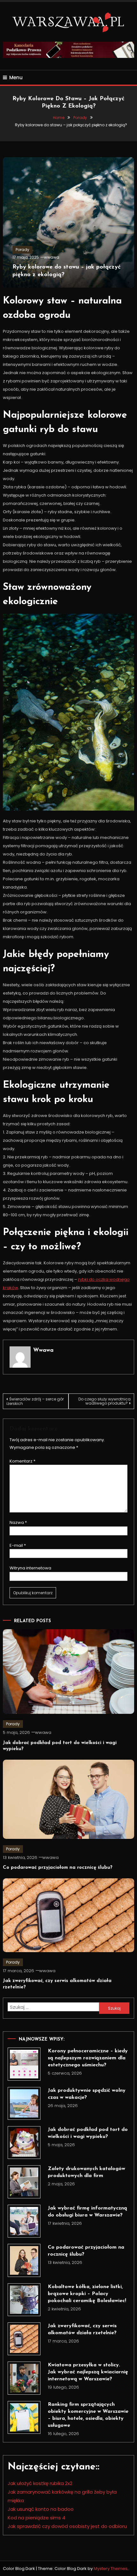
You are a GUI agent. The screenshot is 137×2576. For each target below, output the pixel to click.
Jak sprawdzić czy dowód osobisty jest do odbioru (67, 2526)
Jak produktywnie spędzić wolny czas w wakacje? (87, 2094)
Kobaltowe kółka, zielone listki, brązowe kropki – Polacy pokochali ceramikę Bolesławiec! (87, 2294)
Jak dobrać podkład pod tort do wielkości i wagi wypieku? (88, 2133)
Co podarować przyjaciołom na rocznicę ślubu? (58, 1868)
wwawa (52, 257)
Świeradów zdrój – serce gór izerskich (35, 1401)
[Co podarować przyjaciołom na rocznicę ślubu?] (24, 2260)
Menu (16, 77)
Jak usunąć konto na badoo (41, 2509)
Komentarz (22, 1461)
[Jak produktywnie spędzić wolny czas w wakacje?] (24, 2103)
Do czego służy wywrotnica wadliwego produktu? (105, 1401)
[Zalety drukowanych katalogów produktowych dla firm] (24, 2182)
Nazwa (18, 1522)
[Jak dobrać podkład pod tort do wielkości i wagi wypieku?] (24, 2143)
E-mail (18, 1545)
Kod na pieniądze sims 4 (36, 2518)
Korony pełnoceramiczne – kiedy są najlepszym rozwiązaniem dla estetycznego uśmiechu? (88, 2058)
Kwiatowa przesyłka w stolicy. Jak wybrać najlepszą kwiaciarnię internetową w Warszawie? (88, 2372)
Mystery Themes (111, 2569)
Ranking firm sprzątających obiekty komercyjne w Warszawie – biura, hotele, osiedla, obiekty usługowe (88, 2415)
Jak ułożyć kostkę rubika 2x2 (40, 2483)
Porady (22, 250)
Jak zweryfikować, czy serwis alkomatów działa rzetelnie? (82, 2329)
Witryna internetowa (30, 1568)
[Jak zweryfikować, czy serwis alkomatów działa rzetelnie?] (24, 2339)
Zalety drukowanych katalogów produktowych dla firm (87, 2172)
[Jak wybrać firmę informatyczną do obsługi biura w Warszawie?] (24, 2221)
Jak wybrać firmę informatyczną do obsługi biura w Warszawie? (87, 2212)
